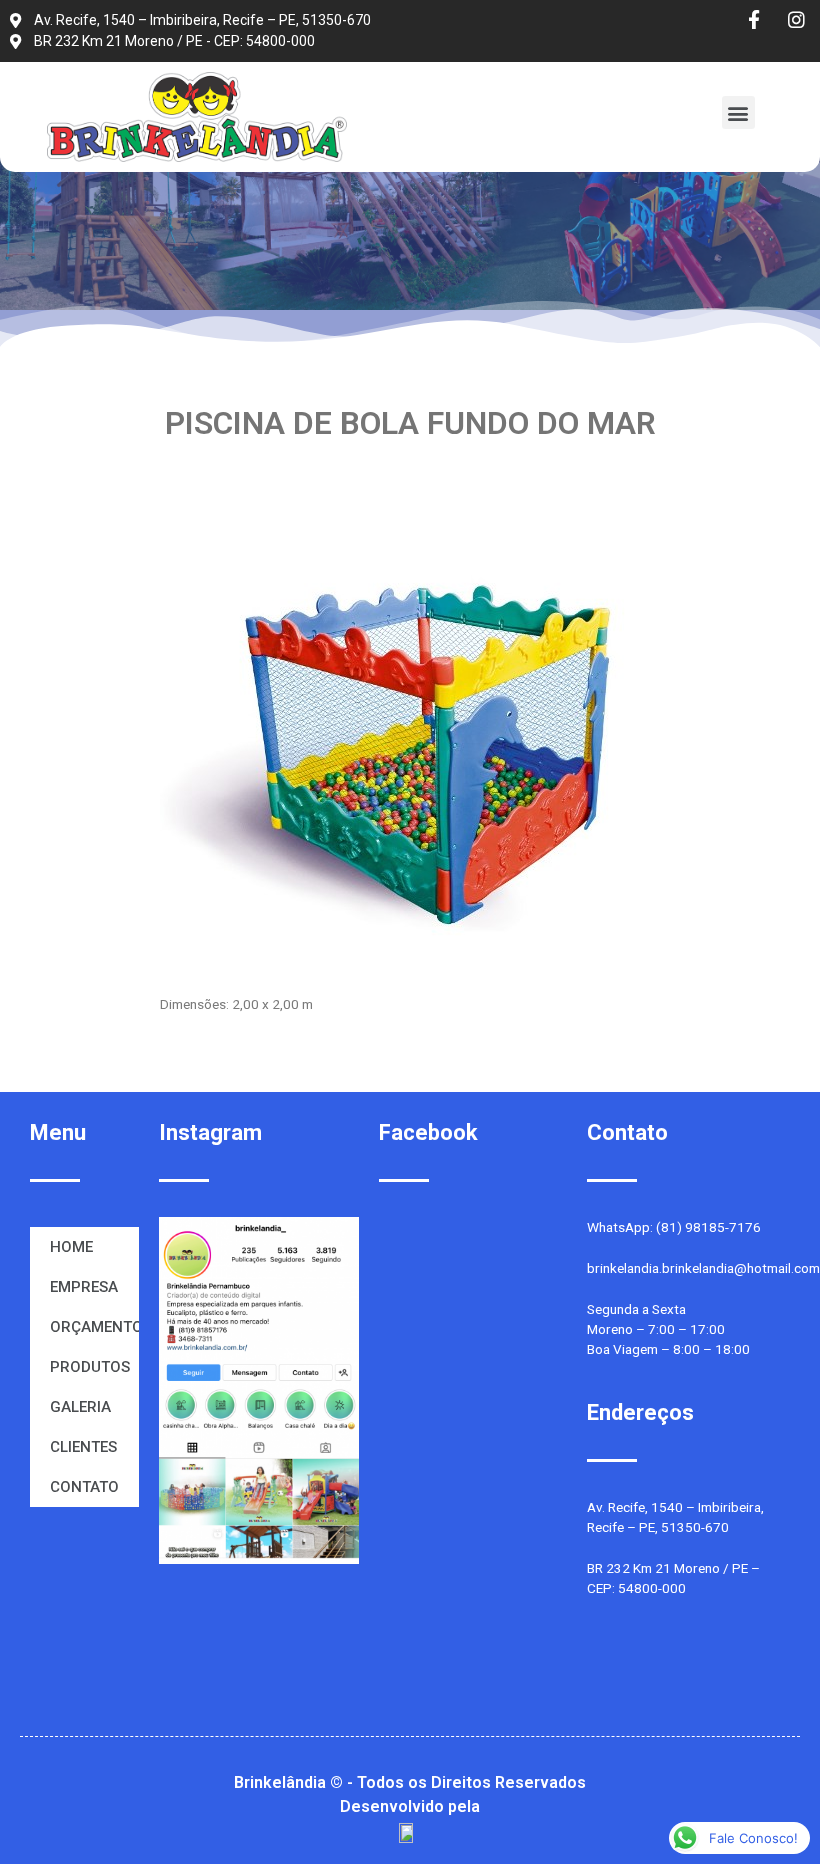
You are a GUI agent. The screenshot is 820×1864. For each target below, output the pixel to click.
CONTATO (84, 1487)
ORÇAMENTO (94, 1327)
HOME (71, 1247)
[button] (738, 112)
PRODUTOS (90, 1367)
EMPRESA (84, 1287)
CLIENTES (83, 1447)
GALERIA (80, 1407)
